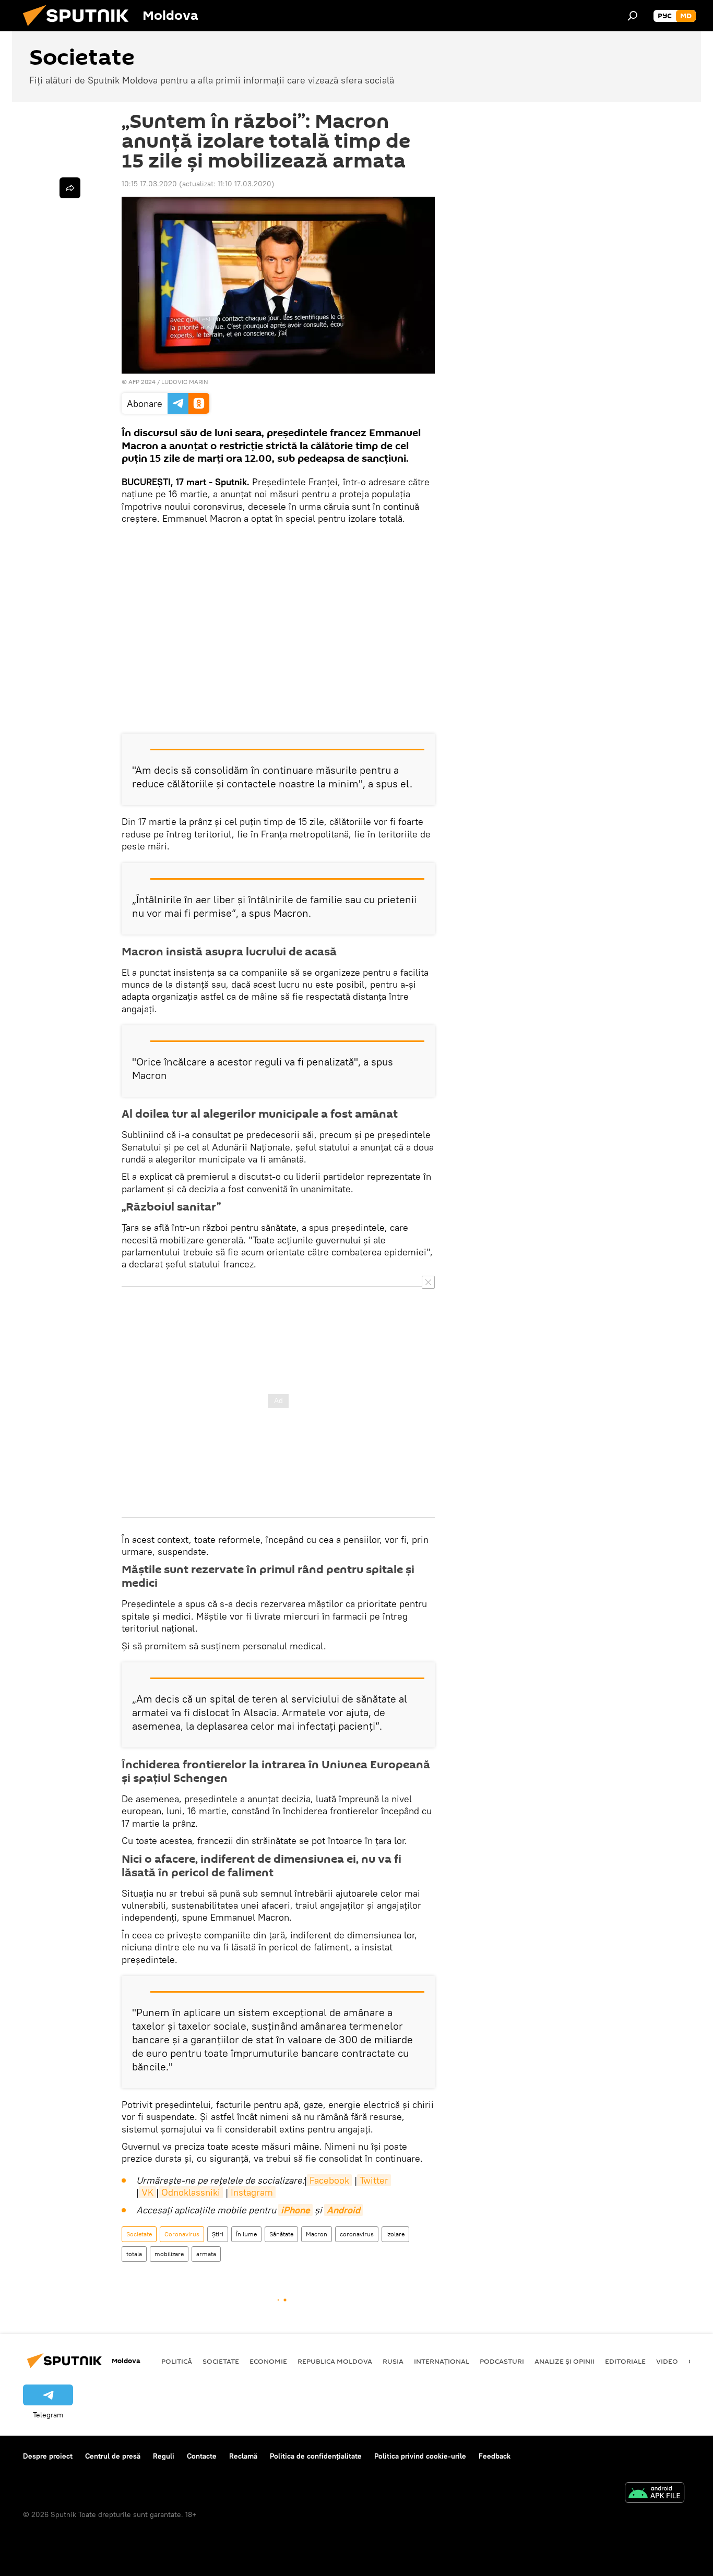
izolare (395, 2234)
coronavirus (357, 2234)
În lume (246, 2234)
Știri (218, 2234)
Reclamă (243, 2456)
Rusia (393, 2361)
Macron (317, 2234)
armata (206, 2254)
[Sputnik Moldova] (80, 29)
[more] (70, 188)
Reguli (164, 2456)
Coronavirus (182, 2234)
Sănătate (281, 2234)
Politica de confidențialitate (316, 2456)
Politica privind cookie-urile (420, 2456)
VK (147, 2192)
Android (343, 2210)
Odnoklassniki (191, 2192)
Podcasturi (502, 2361)
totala (134, 2254)
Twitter (374, 2180)
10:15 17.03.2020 (149, 184)
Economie (268, 2361)
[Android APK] (655, 2494)
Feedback (495, 2456)
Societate (139, 2234)
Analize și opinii (565, 2361)
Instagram (252, 2192)
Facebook (329, 2180)
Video (667, 2361)
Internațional (442, 2361)
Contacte (202, 2456)
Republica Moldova (335, 2361)
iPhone (295, 2210)
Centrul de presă (113, 2456)
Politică (177, 2361)
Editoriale (625, 2361)
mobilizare (169, 2254)
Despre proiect (48, 2456)
